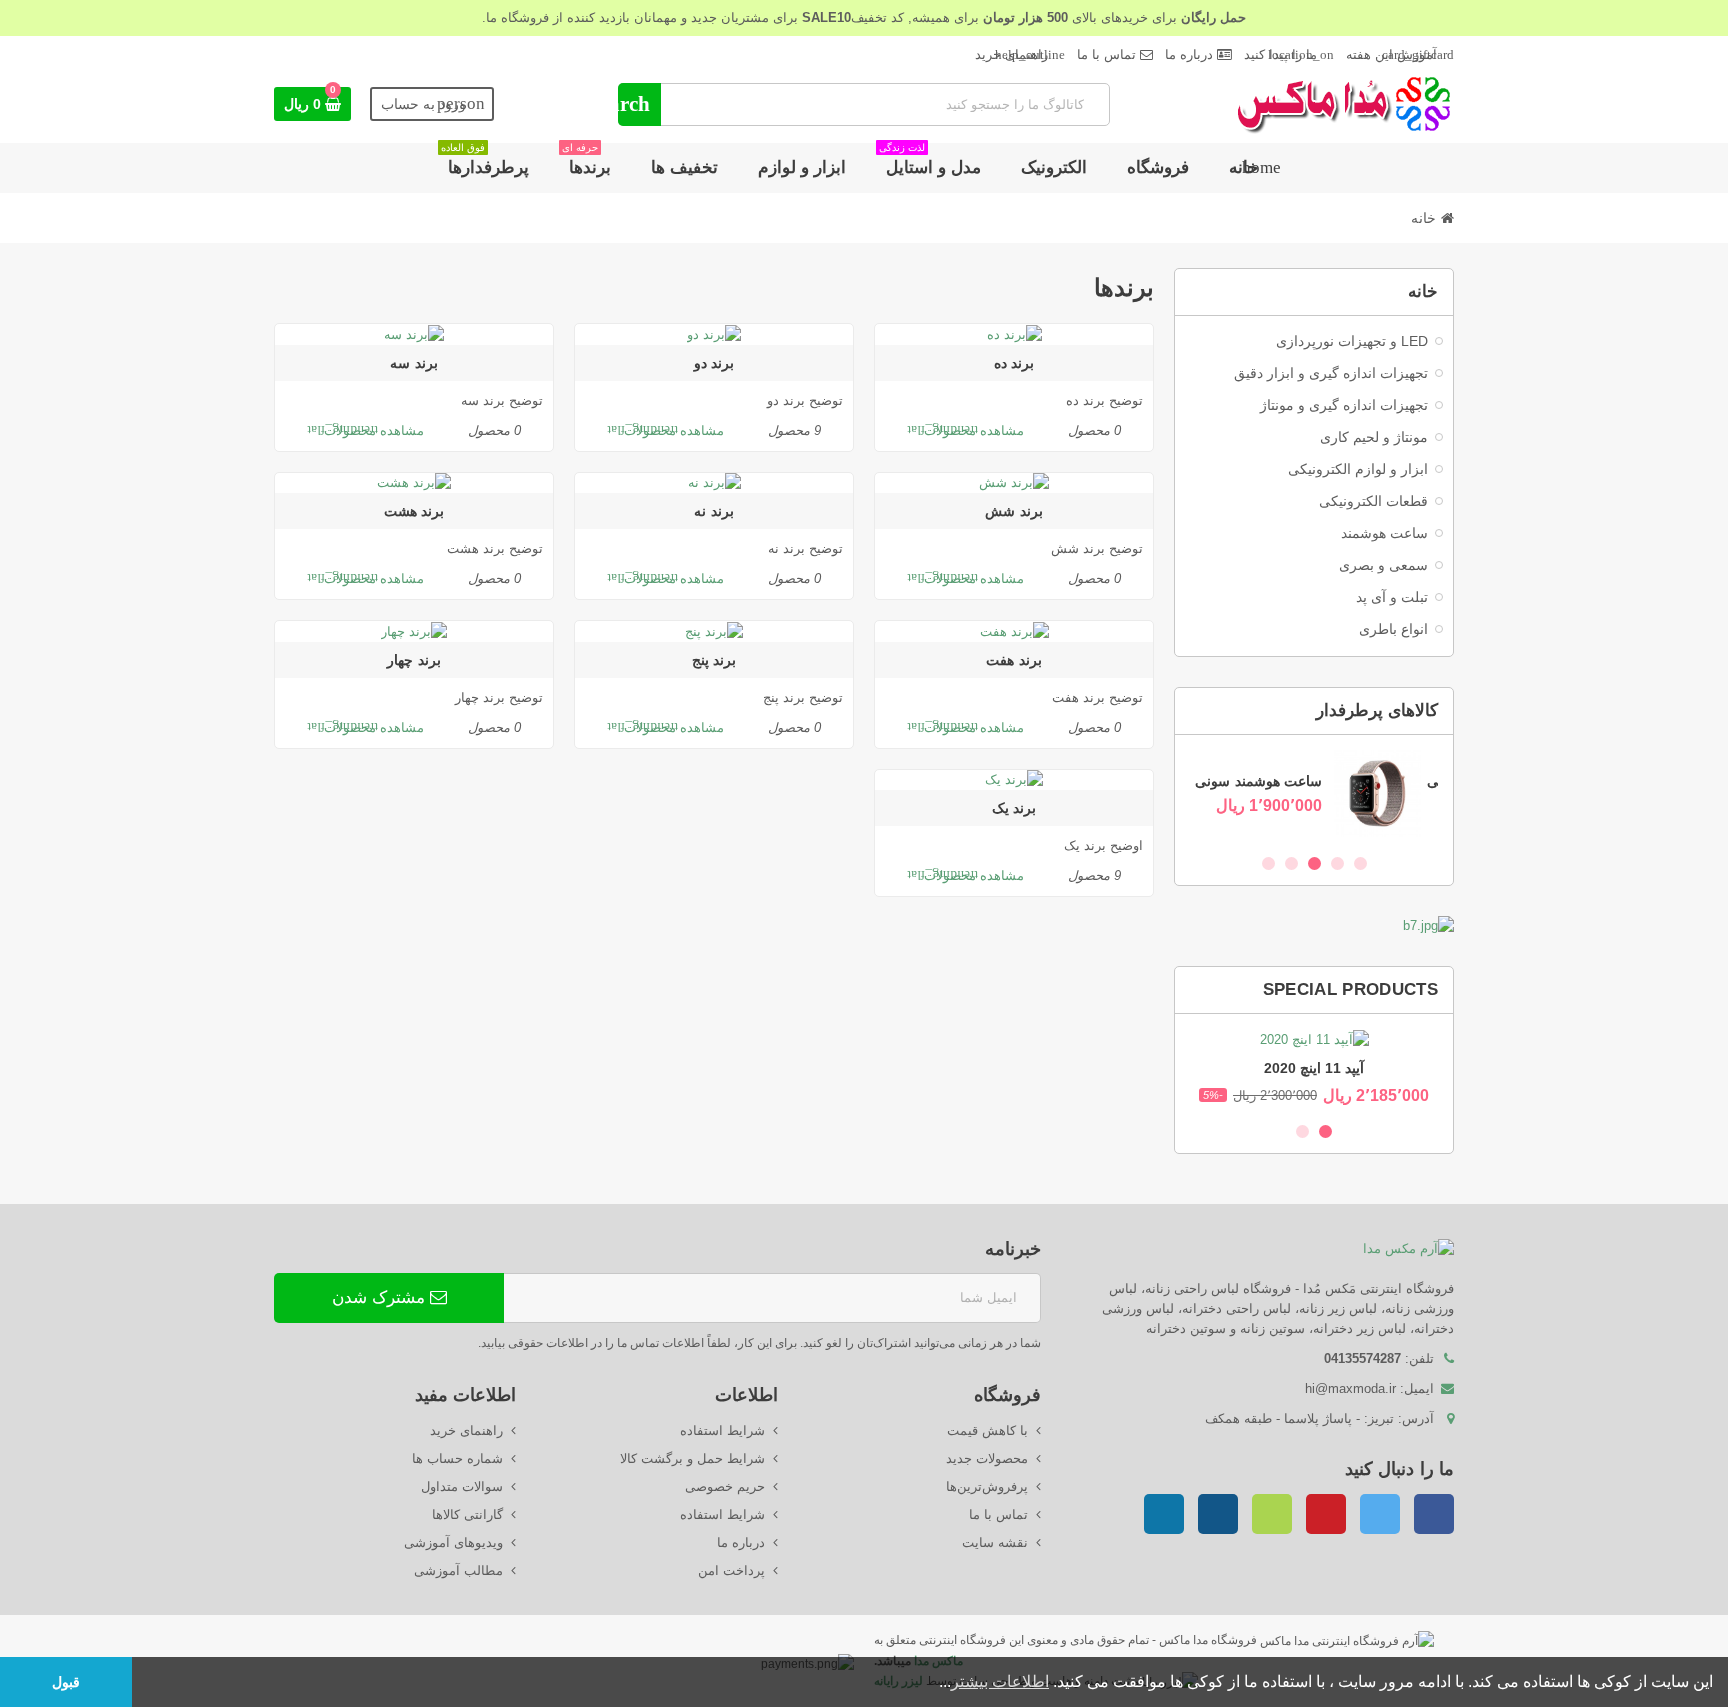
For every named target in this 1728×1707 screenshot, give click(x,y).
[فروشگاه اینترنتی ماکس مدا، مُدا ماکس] (1344, 102)
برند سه (413, 363)
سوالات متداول (462, 1486)
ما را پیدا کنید (1289, 54)
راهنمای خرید (1020, 54)
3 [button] (1314, 863)
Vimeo (1272, 1514)
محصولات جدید (987, 1458)
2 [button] (1337, 863)
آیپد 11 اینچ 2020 (1314, 1068)
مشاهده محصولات (965, 430)
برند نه (713, 511)
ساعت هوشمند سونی (1275, 781)
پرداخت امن (731, 1570)
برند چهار (413, 660)
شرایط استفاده (722, 1430)
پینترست (1326, 1514)
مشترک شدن (381, 1297)
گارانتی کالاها (467, 1514)
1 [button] (1360, 863)
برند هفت (1013, 660)
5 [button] (1268, 863)
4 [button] (1291, 863)
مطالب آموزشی (458, 1570)
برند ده (1014, 363)
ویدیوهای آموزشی (453, 1542)
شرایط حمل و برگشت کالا (692, 1458)
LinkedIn (1164, 1514)
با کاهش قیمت (987, 1430)
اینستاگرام (1218, 1514)
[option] (1314, 793)
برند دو (714, 363)
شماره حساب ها (457, 1458)
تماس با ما (1108, 54)
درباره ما (1191, 54)
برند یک (1014, 808)
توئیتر (1380, 1514)
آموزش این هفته (1400, 54)
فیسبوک (1434, 1514)
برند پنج (714, 660)
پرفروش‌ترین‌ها (987, 1486)
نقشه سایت (995, 1542)
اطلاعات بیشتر (1000, 1681)
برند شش (1013, 511)
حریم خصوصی (725, 1486)
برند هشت (414, 511)
